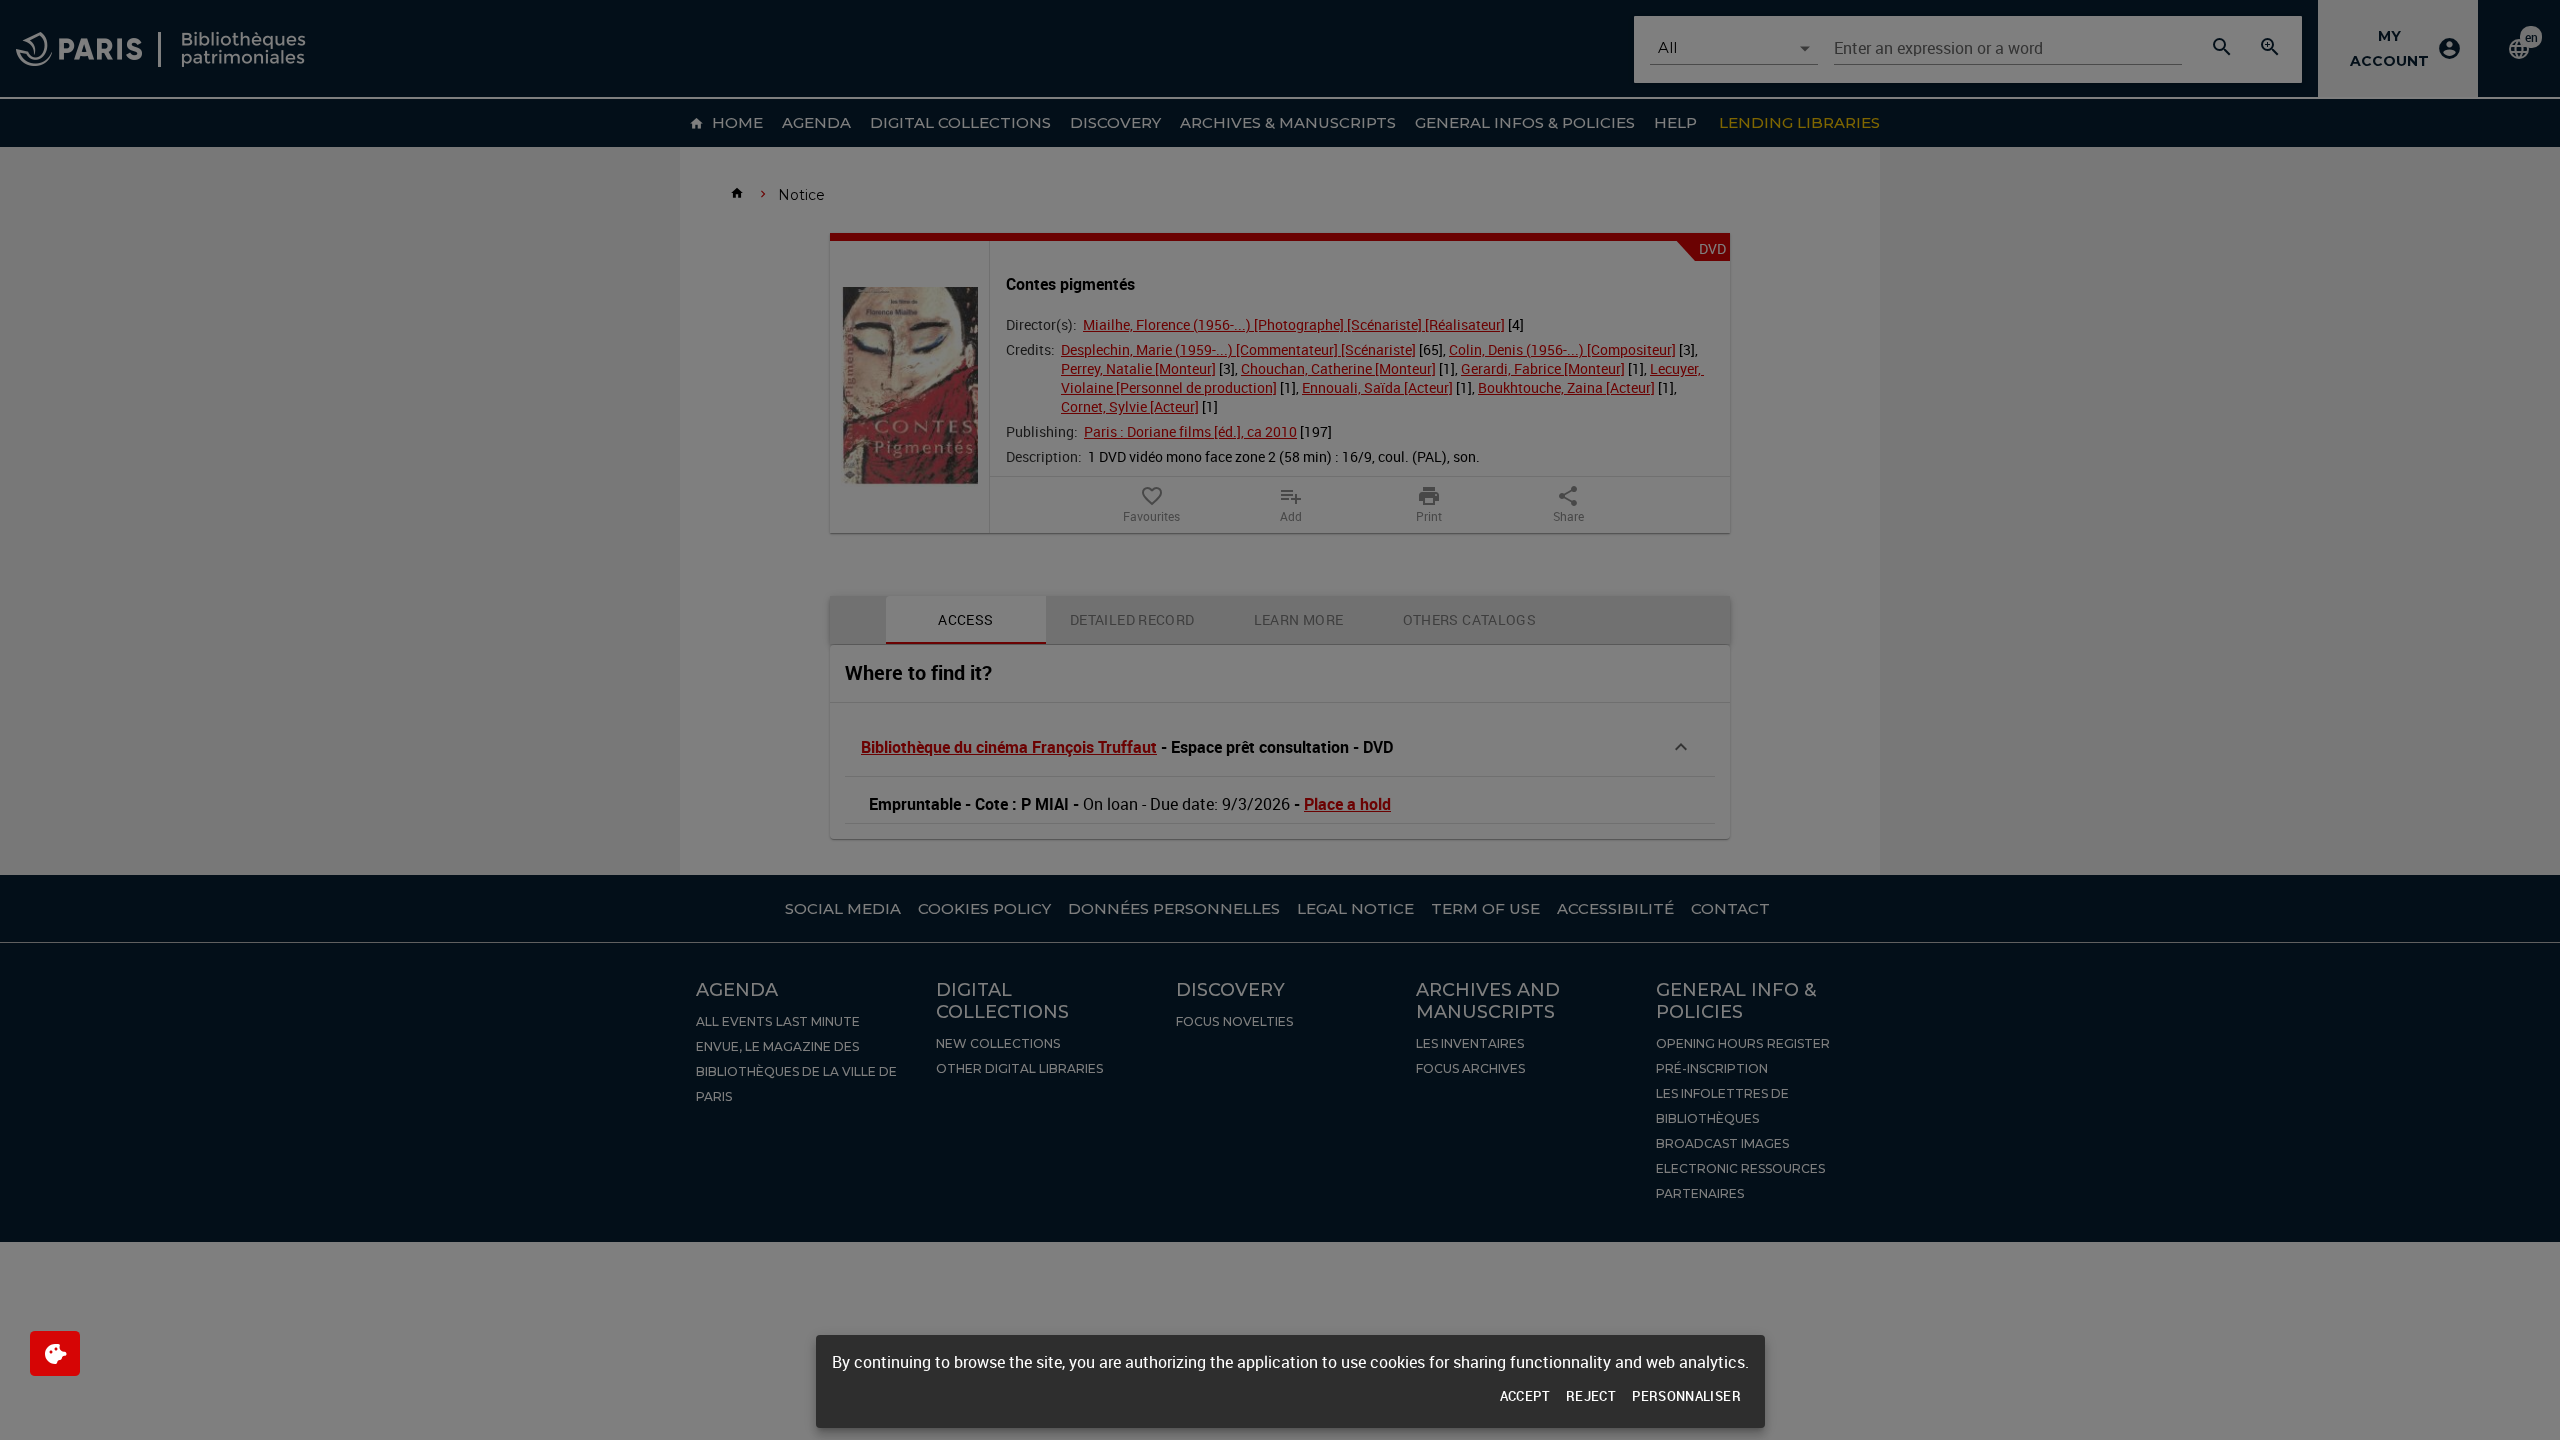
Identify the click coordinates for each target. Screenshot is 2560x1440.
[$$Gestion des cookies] (55, 1353)
